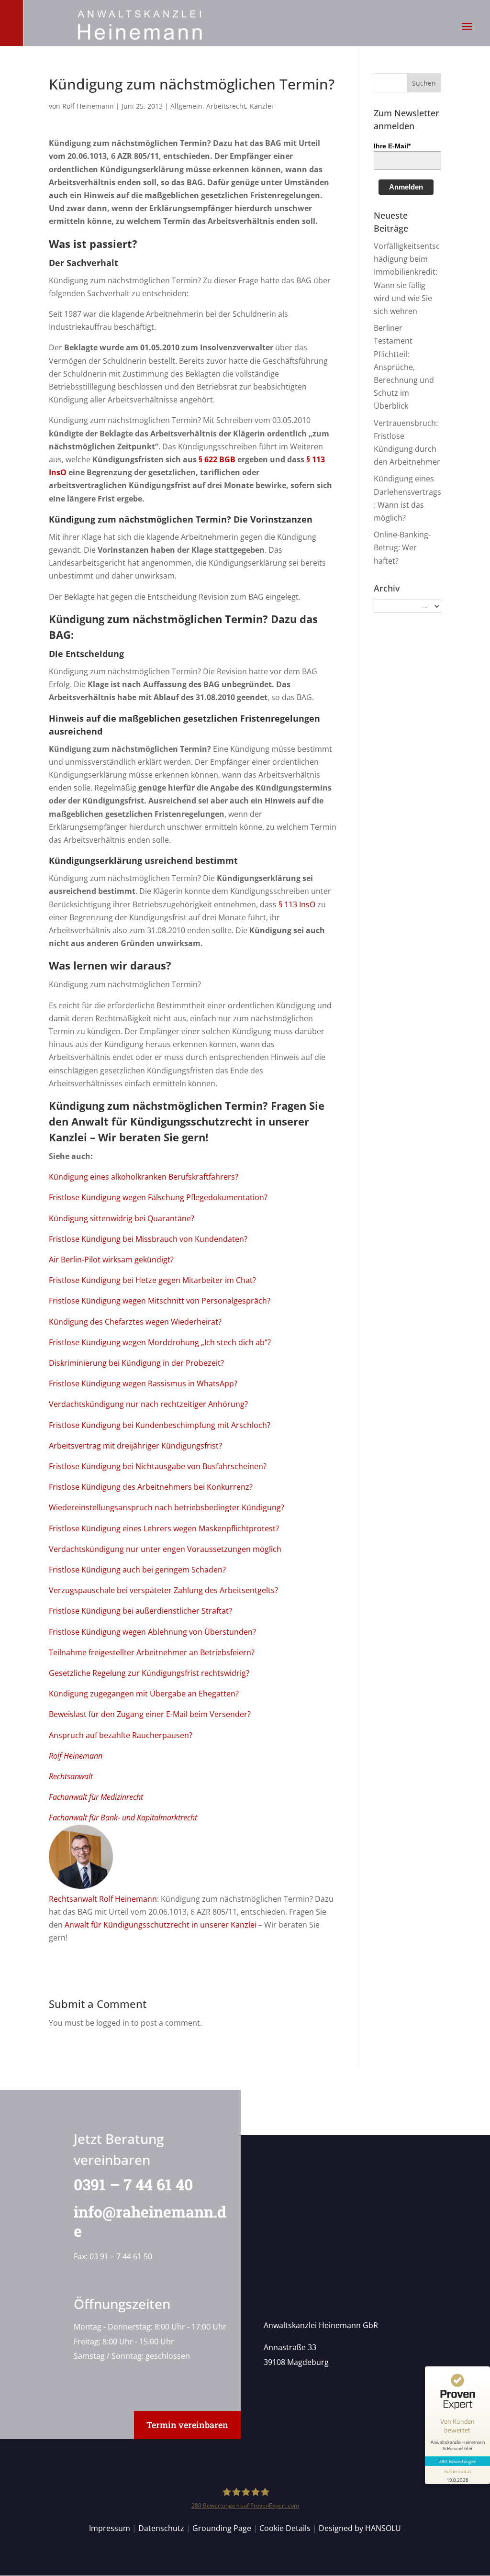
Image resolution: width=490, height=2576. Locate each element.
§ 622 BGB (217, 459)
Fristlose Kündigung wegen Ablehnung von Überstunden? (152, 1632)
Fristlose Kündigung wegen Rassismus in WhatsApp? (143, 1383)
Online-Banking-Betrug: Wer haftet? (402, 547)
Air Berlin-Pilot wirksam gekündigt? (111, 1260)
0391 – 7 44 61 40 (133, 2184)
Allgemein (186, 106)
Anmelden (406, 187)
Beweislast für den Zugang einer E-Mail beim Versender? (150, 1714)
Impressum (110, 2528)
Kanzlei (262, 106)
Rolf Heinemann (88, 106)
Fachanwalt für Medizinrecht (96, 1797)
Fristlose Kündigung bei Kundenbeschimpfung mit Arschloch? (160, 1425)
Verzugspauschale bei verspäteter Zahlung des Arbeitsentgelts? (163, 1590)
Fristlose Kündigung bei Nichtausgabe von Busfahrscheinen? (158, 1466)
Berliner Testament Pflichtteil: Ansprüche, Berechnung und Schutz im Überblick (404, 367)
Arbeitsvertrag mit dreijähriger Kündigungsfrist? (135, 1446)
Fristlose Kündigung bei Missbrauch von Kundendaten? (148, 1239)
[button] (467, 33)
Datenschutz (161, 2528)
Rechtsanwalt (71, 1776)
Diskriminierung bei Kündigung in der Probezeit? (136, 1363)
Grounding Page (222, 2528)
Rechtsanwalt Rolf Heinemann (103, 1899)
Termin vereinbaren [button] (187, 2425)
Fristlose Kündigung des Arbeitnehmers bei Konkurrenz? (151, 1487)
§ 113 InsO (297, 904)
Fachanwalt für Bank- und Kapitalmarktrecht (123, 1818)
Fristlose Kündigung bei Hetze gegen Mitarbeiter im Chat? (152, 1280)
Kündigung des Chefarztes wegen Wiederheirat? (135, 1322)
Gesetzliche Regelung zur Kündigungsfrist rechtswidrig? (149, 1673)
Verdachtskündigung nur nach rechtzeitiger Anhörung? (148, 1404)
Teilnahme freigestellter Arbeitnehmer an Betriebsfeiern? (152, 1652)
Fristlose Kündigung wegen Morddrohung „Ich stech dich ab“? (160, 1342)
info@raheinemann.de (150, 2221)
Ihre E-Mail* (392, 146)
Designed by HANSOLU (360, 2528)
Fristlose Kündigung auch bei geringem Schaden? (137, 1570)
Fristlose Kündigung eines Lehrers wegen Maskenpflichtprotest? (164, 1528)
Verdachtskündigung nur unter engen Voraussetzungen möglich (165, 1549)
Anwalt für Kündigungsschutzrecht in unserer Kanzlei (161, 1925)
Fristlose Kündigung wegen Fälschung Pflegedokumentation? (158, 1197)
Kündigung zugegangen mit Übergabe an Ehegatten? (144, 1694)
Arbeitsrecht (226, 106)
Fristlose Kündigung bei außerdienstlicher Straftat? (140, 1611)
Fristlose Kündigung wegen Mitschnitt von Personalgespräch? (160, 1301)
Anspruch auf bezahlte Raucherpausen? (121, 1735)
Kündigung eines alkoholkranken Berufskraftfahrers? (144, 1177)
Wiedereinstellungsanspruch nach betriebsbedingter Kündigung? (167, 1507)
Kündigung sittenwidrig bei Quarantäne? (122, 1218)
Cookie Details (285, 2528)
